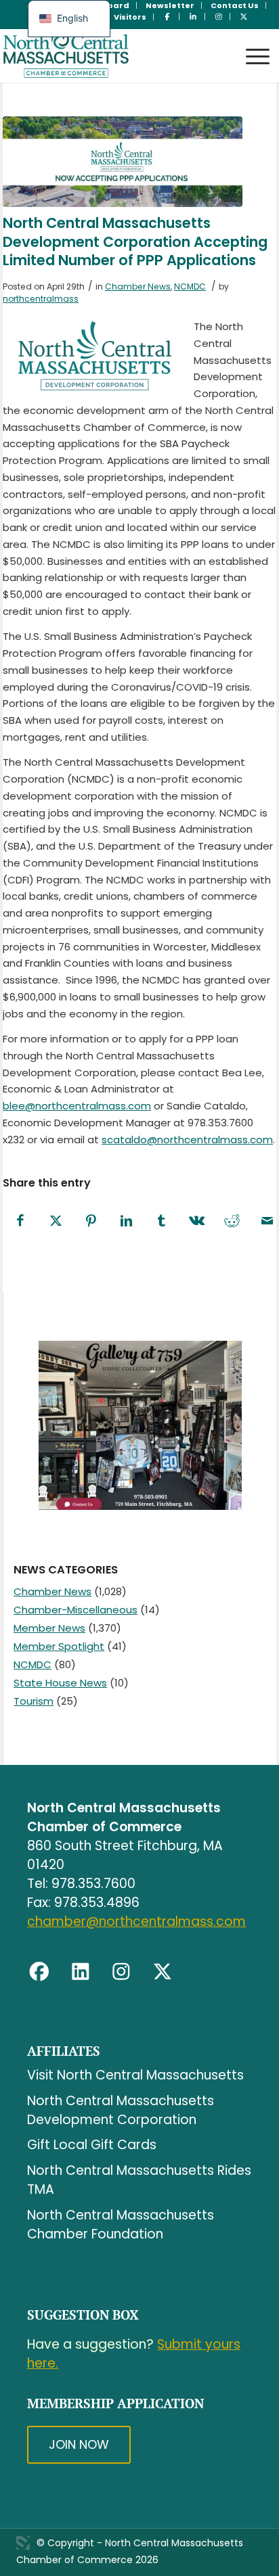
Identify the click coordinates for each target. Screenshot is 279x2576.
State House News (60, 1683)
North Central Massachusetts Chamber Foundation (121, 2225)
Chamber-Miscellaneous (76, 1610)
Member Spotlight (59, 1646)
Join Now (79, 2444)
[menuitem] (170, 5)
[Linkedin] (81, 1972)
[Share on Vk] (196, 1221)
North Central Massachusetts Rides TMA (139, 2180)
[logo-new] (112, 55)
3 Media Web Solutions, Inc (23, 2543)
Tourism (34, 1701)
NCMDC (190, 286)
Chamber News (138, 286)
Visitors (130, 17)
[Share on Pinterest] (91, 1221)
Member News (49, 1628)
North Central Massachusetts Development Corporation (121, 2110)
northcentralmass (41, 299)
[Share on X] (56, 1221)
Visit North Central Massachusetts (135, 2075)
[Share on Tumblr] (161, 1221)
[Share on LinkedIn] (126, 1221)
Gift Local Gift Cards (92, 2145)
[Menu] (251, 44)
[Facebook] (39, 1972)
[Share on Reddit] (232, 1221)
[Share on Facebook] (20, 1221)
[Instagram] (121, 1972)
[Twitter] (163, 1972)
